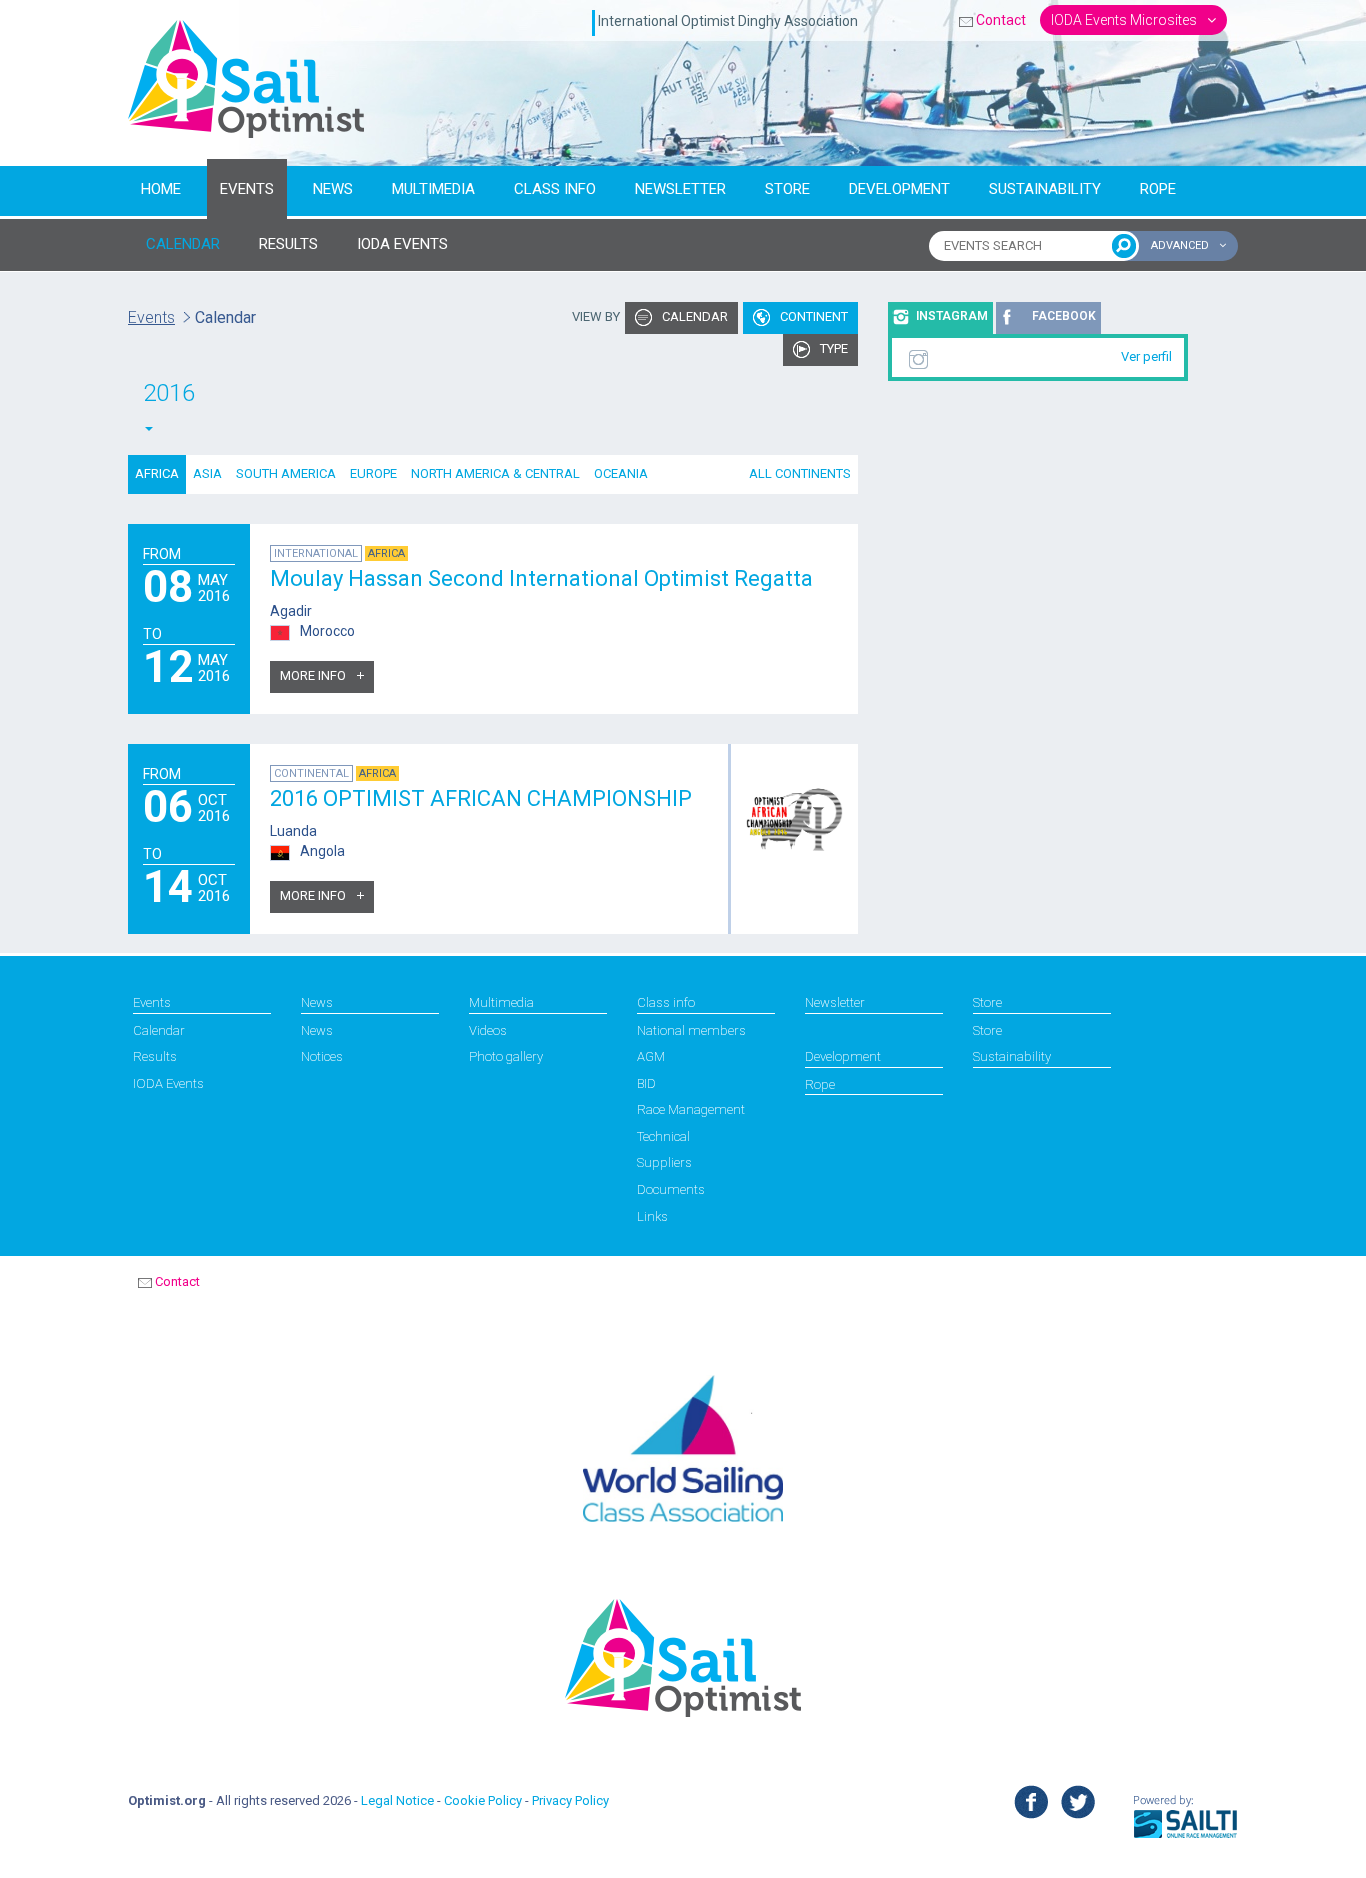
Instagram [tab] (952, 316)
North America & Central (495, 473)
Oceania (621, 473)
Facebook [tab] (1064, 316)
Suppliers (664, 1162)
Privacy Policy (570, 1800)
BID (646, 1083)
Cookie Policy (483, 1800)
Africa (157, 473)
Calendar (693, 316)
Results (155, 1056)
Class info (555, 189)
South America (286, 473)
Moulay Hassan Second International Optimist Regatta (541, 578)
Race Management (691, 1109)
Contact (1001, 20)
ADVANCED (1181, 245)
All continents (800, 473)
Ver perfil (1146, 356)
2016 (169, 393)
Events (247, 189)
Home (161, 189)
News (333, 189)
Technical (663, 1136)
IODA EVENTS (402, 244)
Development (899, 189)
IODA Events (168, 1083)
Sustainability (1045, 189)
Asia (207, 473)
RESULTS (288, 244)
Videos (488, 1030)
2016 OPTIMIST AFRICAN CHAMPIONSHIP (481, 798)
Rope (1158, 189)
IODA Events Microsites (1125, 20)
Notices (322, 1056)
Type (832, 348)
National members (691, 1030)
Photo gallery (506, 1056)
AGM (651, 1056)
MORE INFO (314, 675)
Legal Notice (397, 1800)
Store (787, 189)
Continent (812, 316)
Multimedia (433, 189)
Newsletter (680, 189)
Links (652, 1216)
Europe (373, 473)
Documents (671, 1189)
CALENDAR (183, 244)
